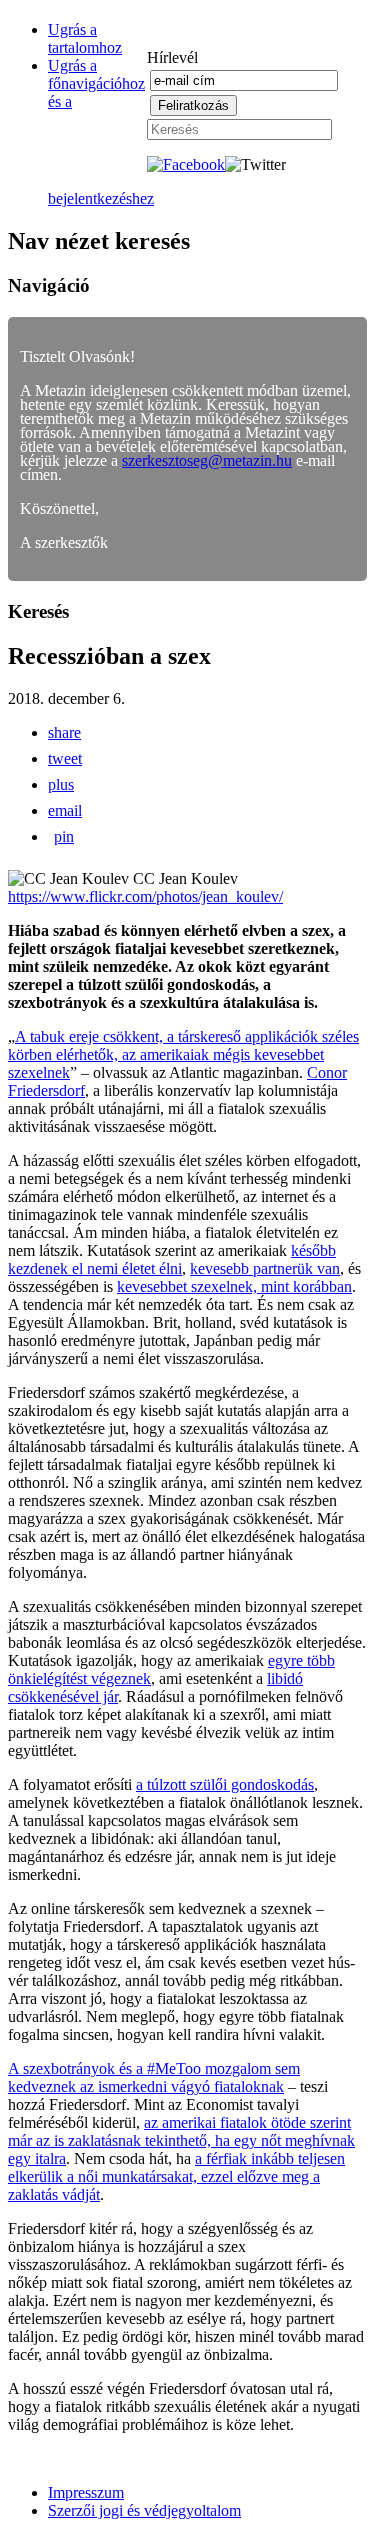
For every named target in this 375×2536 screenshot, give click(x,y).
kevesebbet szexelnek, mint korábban (234, 1286)
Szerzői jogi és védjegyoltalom (144, 2510)
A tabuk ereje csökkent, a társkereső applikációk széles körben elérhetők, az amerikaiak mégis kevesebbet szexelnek (183, 1054)
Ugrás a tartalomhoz (85, 38)
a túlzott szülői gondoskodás (225, 1784)
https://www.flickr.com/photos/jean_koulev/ (145, 896)
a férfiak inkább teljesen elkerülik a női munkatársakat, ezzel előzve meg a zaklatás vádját (176, 2176)
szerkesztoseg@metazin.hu (207, 460)
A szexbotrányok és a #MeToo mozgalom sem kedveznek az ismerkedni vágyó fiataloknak (154, 2077)
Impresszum (86, 2492)
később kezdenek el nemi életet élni (172, 1259)
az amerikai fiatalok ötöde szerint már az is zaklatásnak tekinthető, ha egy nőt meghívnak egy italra (181, 2140)
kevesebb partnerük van (265, 1268)
